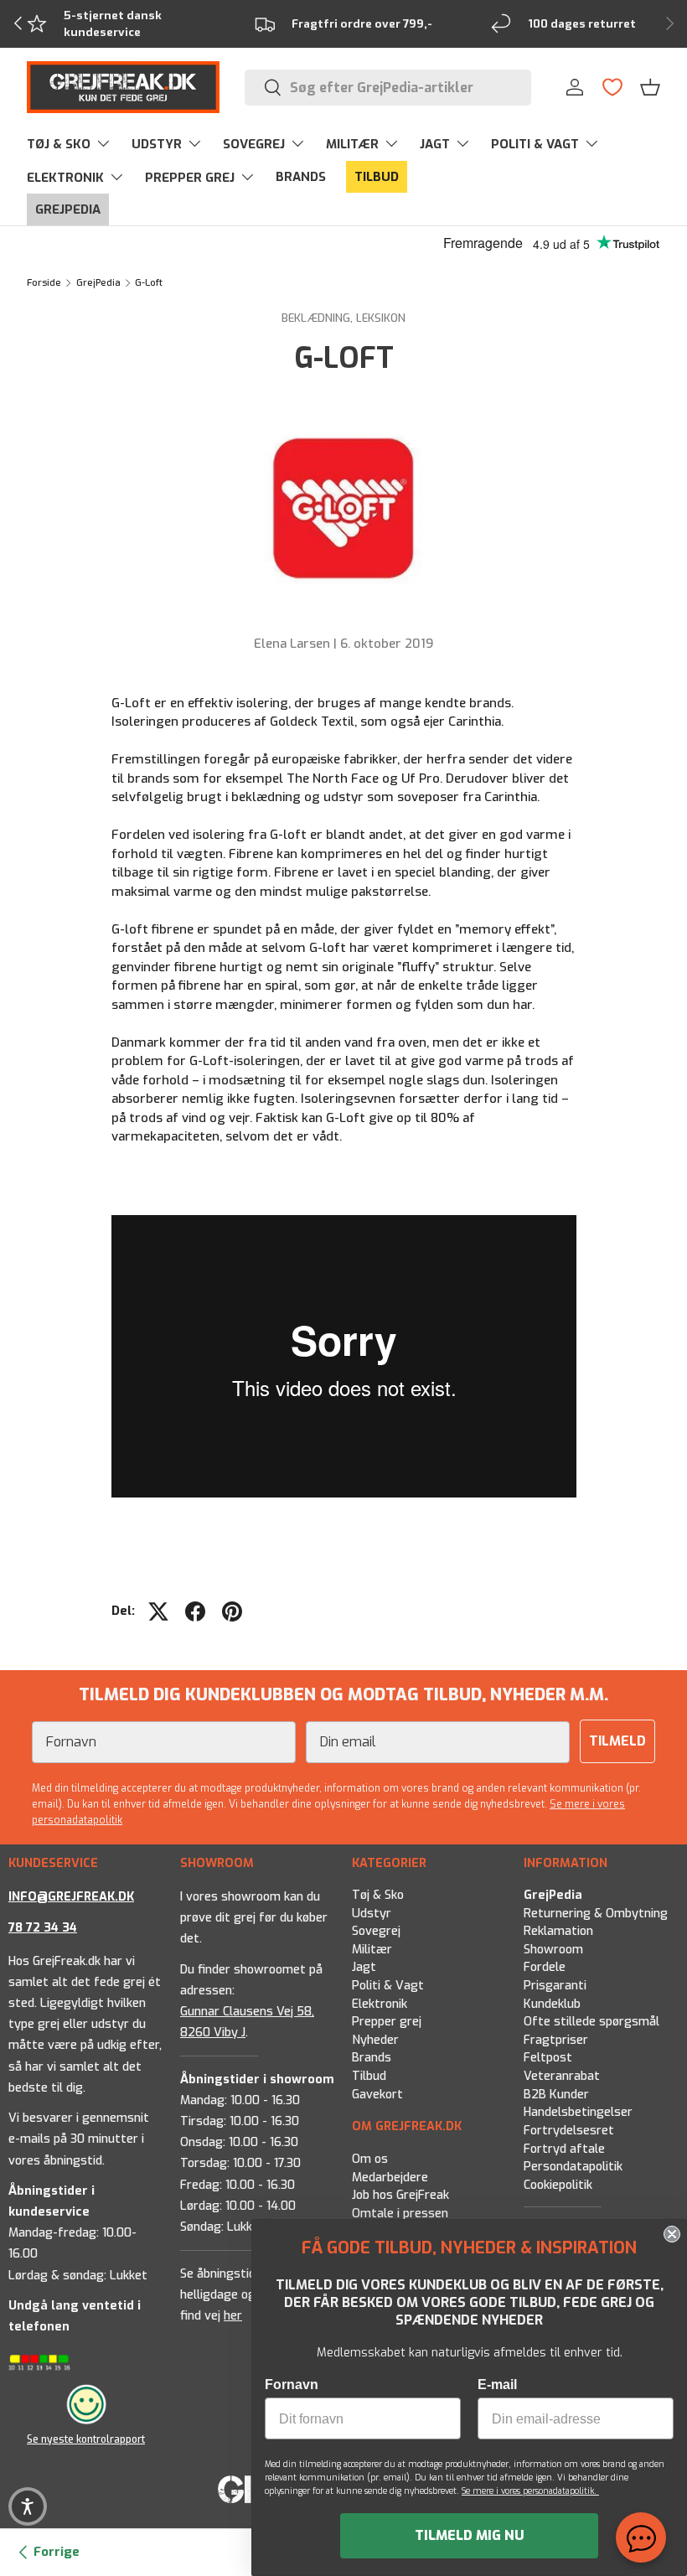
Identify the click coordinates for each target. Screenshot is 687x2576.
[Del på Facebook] (195, 1611)
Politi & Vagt (388, 1986)
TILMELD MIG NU (470, 2535)
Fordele (545, 1968)
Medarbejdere (390, 2177)
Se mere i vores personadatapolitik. (530, 2491)
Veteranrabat (562, 2076)
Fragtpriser (556, 2040)
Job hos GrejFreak (400, 2195)
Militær (372, 1950)
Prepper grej (387, 2022)
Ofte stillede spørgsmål (591, 2022)
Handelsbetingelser (578, 2112)
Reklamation (558, 1931)
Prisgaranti (555, 1986)
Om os (370, 2159)
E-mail (497, 2385)
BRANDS (301, 177)
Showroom (553, 1950)
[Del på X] (158, 1611)
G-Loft (149, 283)
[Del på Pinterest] (232, 1611)
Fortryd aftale (564, 2149)
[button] (650, 87)
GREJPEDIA (68, 209)
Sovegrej (376, 1931)
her (233, 2316)
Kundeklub (552, 2004)
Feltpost (548, 2059)
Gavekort (377, 2095)
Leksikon (381, 318)
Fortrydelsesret (569, 2131)
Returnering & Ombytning (596, 1914)
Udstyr (372, 1914)
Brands (372, 2059)
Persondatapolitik (573, 2167)
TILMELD (617, 1741)
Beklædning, (319, 318)
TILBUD (377, 177)
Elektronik (380, 2004)
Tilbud (369, 2076)
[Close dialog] (672, 2234)
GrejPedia (98, 283)
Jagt (364, 1968)
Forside (44, 283)
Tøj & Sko (378, 1895)
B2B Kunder (556, 2095)
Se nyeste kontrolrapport (86, 2439)
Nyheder (375, 2040)
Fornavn (292, 2385)
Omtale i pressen (400, 2213)
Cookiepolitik (558, 2185)
